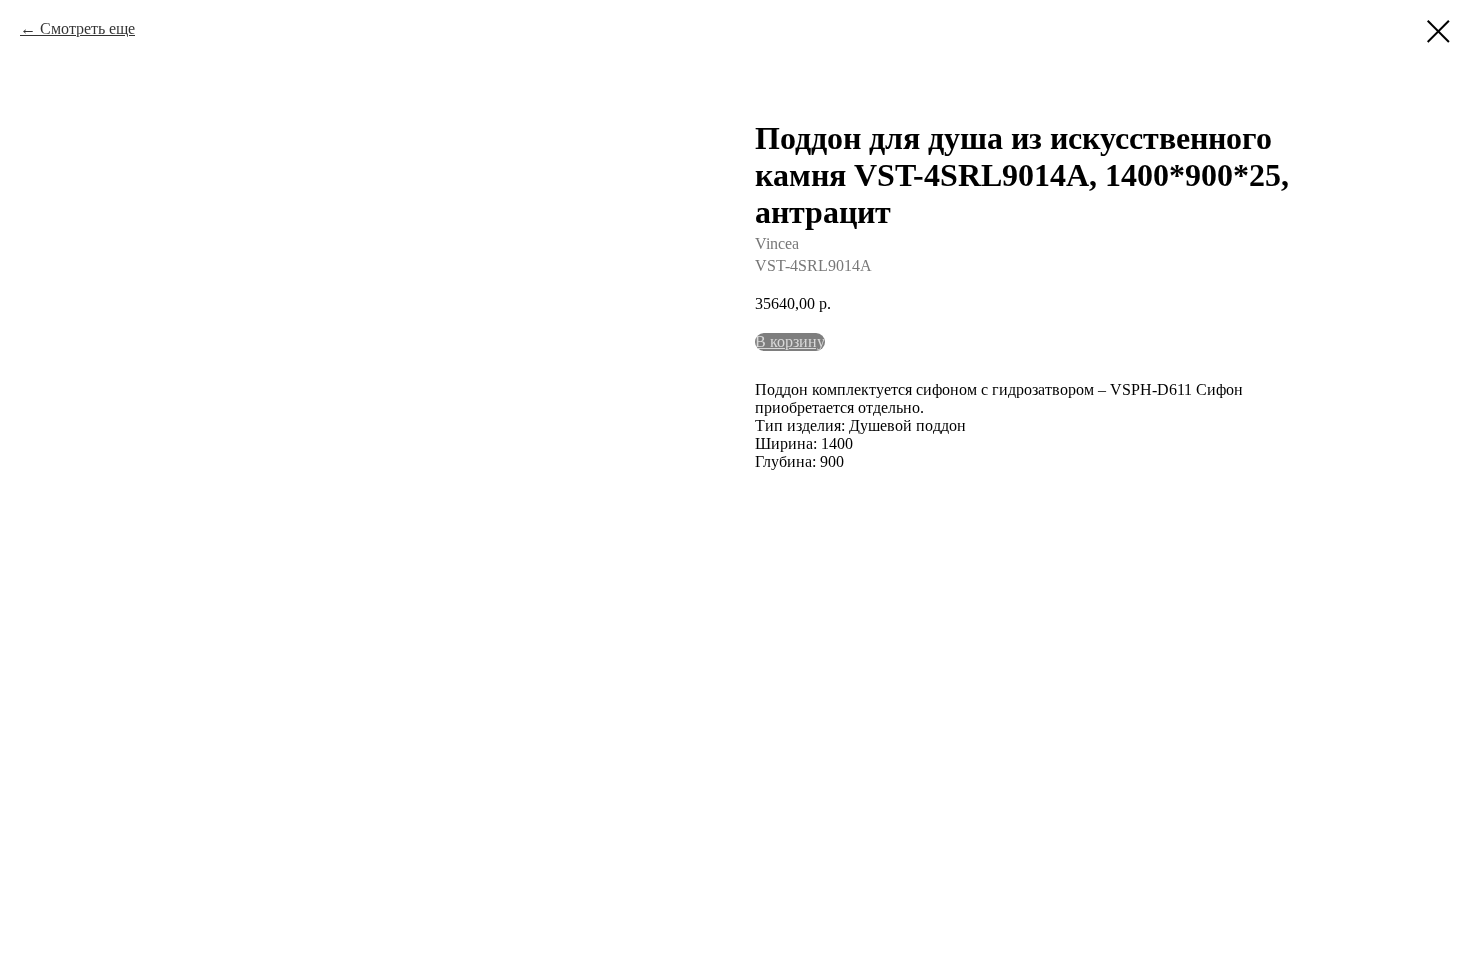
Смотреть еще (87, 28)
